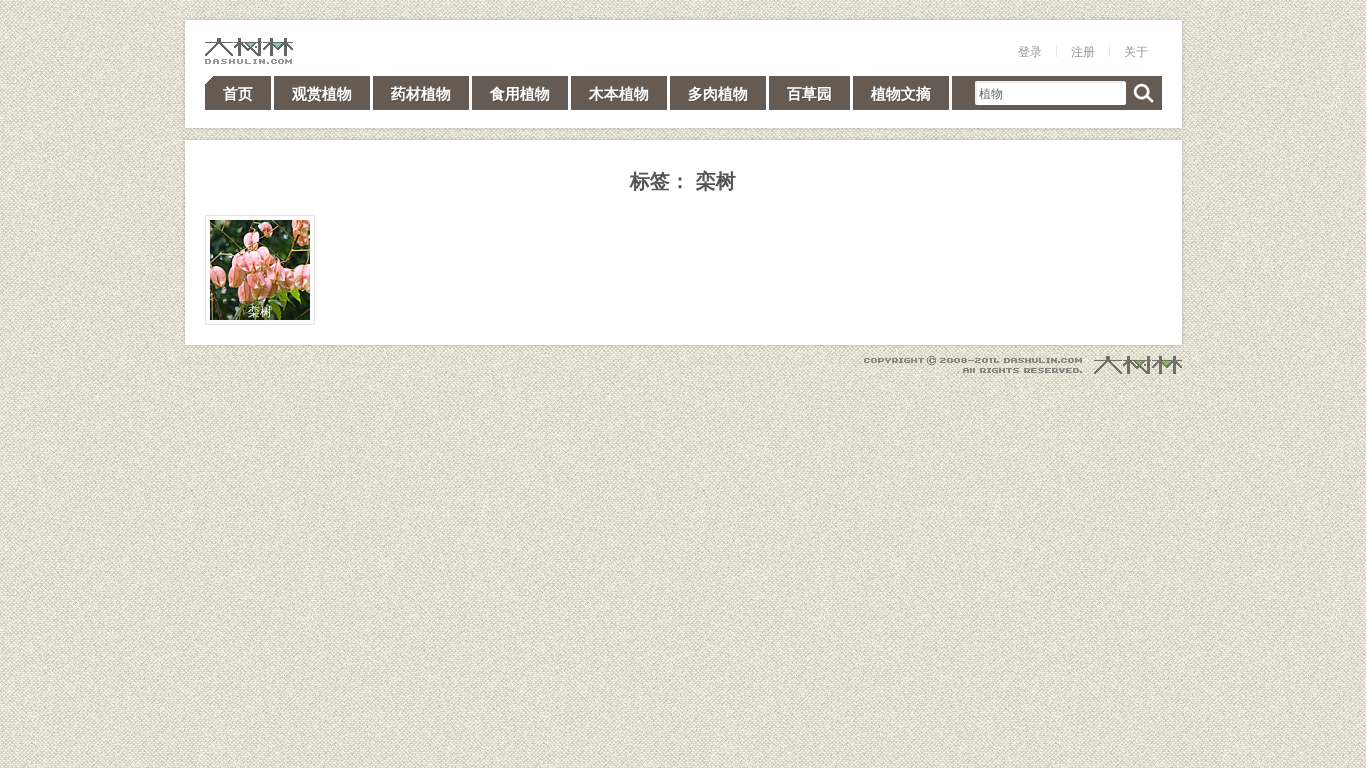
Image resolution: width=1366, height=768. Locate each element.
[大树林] (249, 50)
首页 (238, 93)
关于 (1136, 50)
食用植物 (520, 93)
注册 (1083, 50)
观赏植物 (322, 93)
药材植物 (421, 93)
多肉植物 (718, 93)
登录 (1030, 50)
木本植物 (619, 93)
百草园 (809, 93)
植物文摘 (901, 93)
